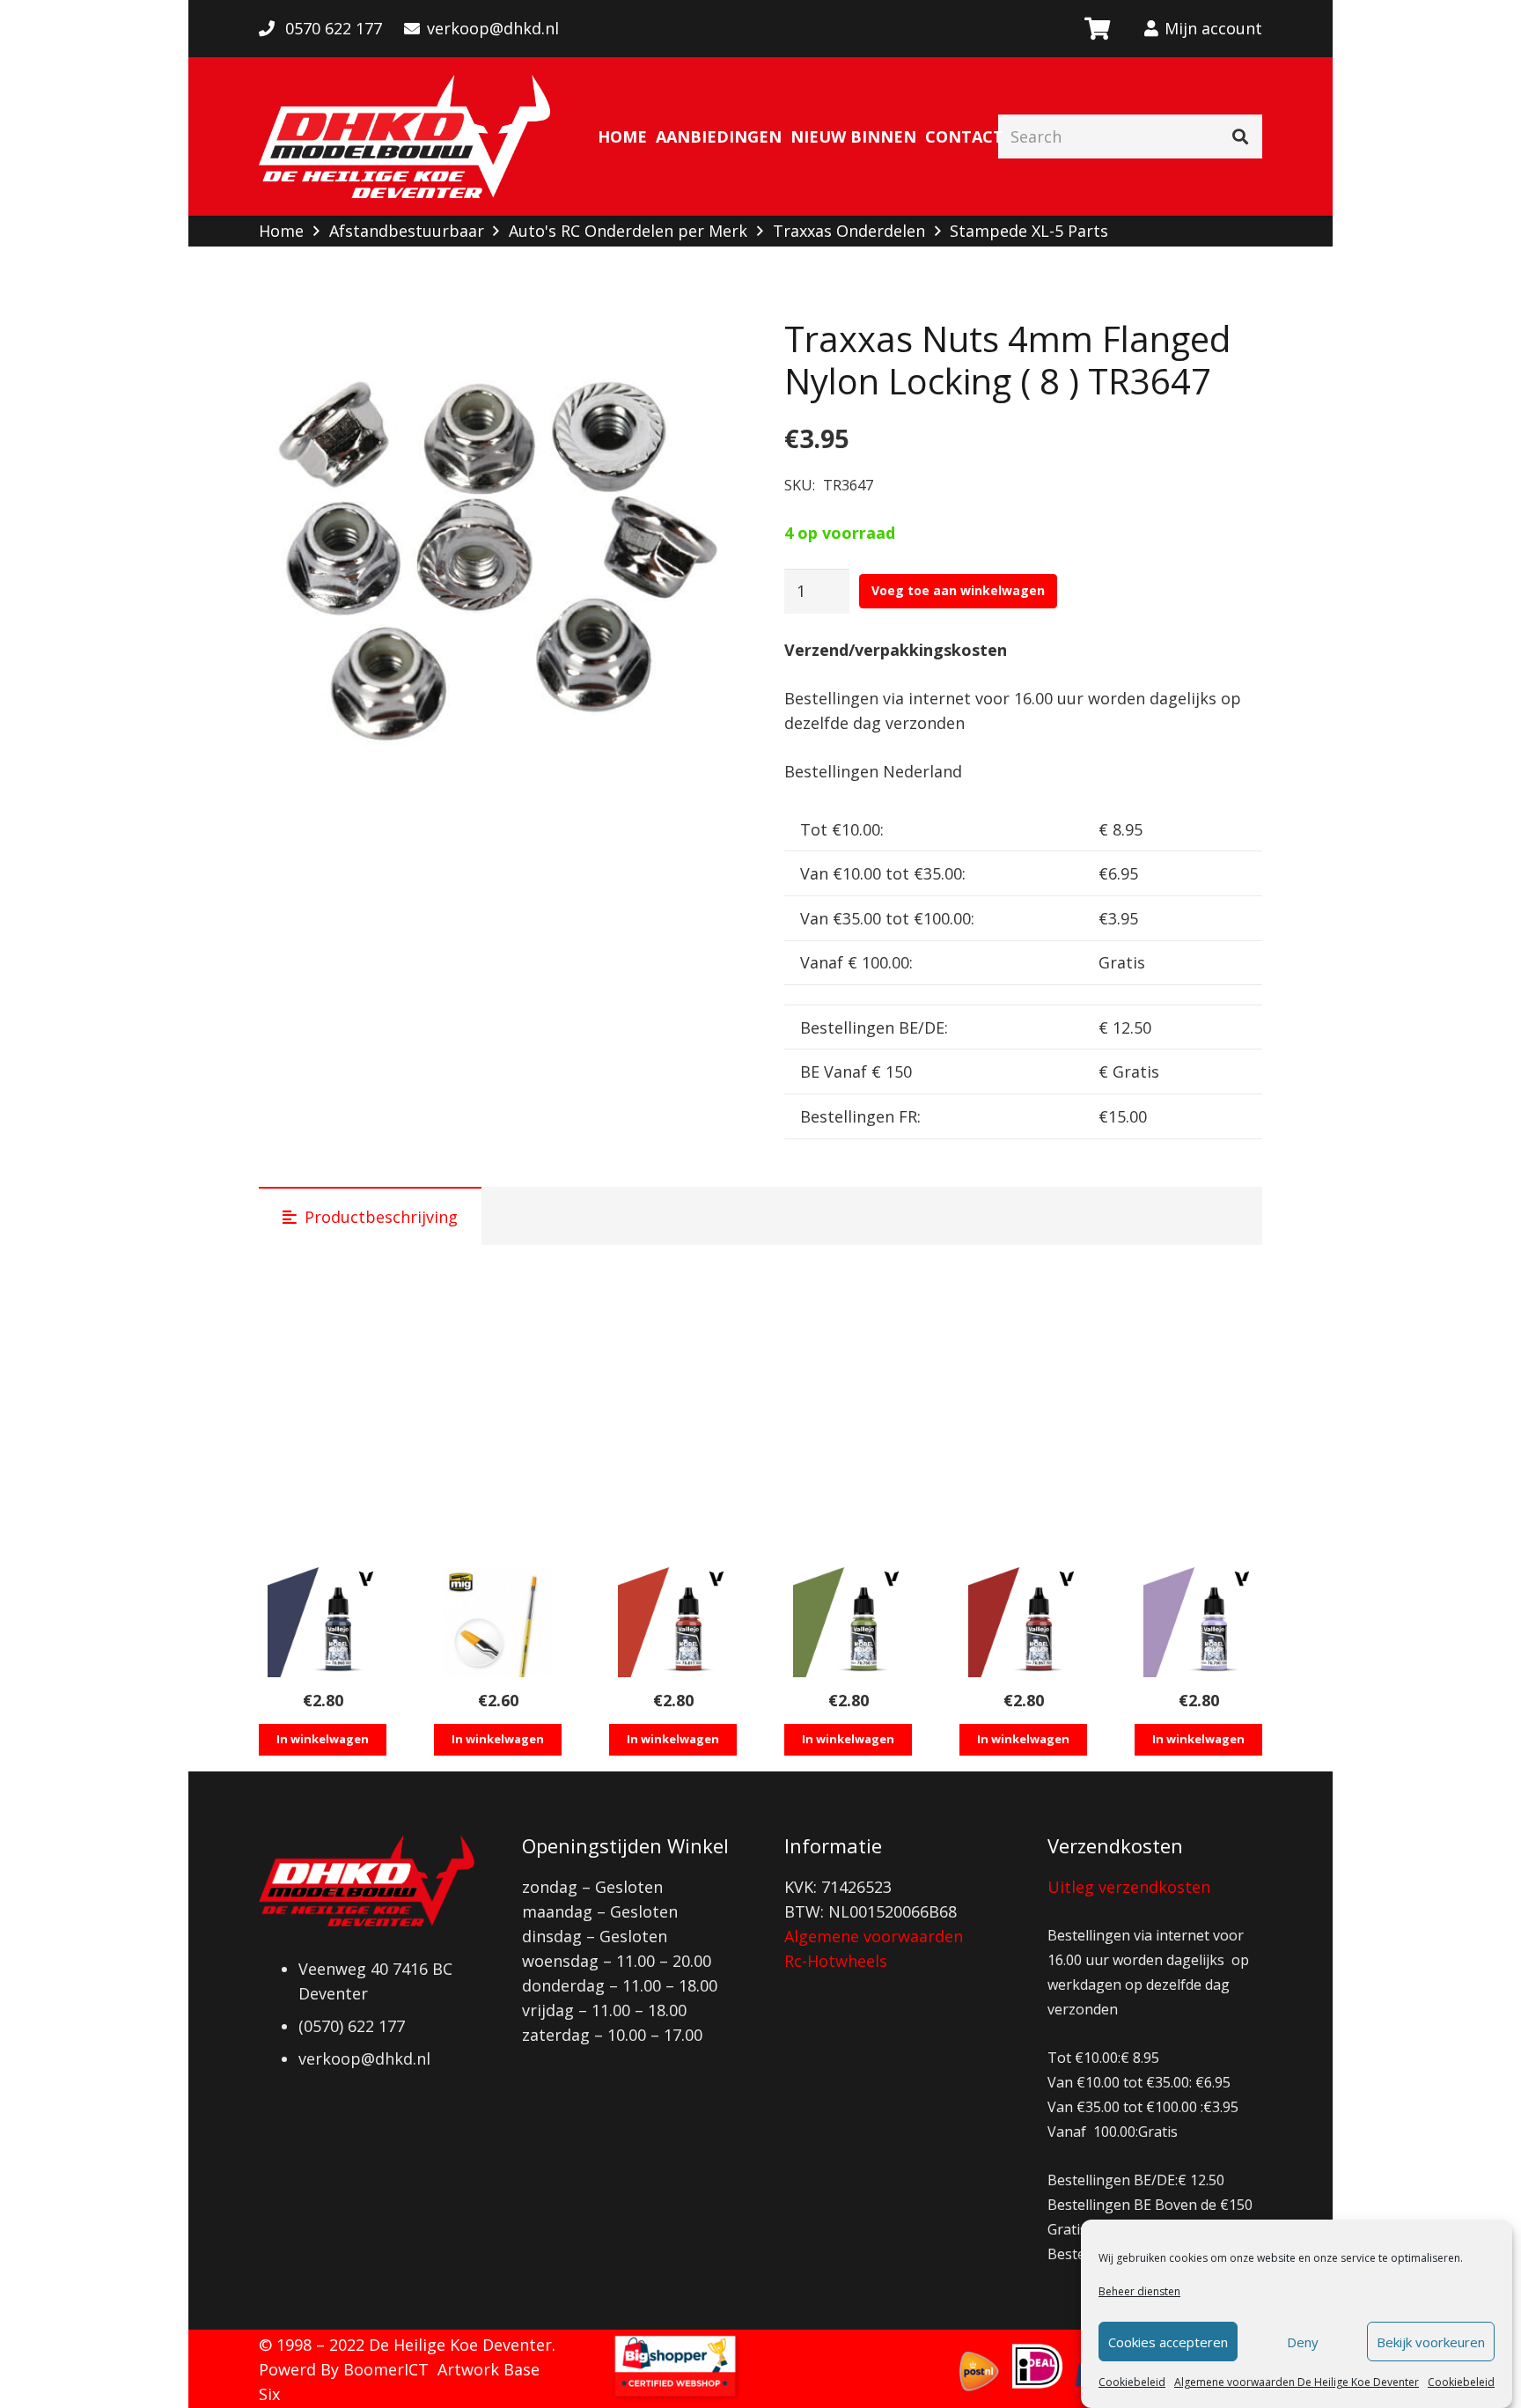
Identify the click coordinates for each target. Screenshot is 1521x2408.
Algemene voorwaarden (874, 1936)
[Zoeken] (1240, 136)
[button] (705, 350)
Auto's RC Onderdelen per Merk (628, 231)
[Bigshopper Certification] (675, 2396)
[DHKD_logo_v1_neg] (404, 136)
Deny (1303, 2342)
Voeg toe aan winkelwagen (958, 590)
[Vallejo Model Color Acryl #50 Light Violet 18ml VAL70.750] (1198, 1622)
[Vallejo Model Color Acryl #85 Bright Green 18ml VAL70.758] (848, 1622)
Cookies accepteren (1168, 2342)
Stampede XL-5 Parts (1029, 231)
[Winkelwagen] (1096, 29)
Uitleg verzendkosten (1129, 1887)
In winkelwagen (323, 1739)
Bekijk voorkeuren (1431, 2342)
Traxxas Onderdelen (849, 231)
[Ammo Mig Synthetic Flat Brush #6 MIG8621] (498, 1622)
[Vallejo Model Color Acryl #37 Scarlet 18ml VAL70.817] (673, 1622)
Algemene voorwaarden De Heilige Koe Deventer (1297, 2382)
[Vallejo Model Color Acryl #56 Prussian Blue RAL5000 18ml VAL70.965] (323, 1622)
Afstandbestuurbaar (407, 231)
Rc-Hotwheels (836, 1961)
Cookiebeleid (1132, 2382)
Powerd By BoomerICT (344, 2369)
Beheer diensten (1139, 2291)
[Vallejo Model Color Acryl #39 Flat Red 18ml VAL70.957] (1023, 1622)
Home (281, 231)
